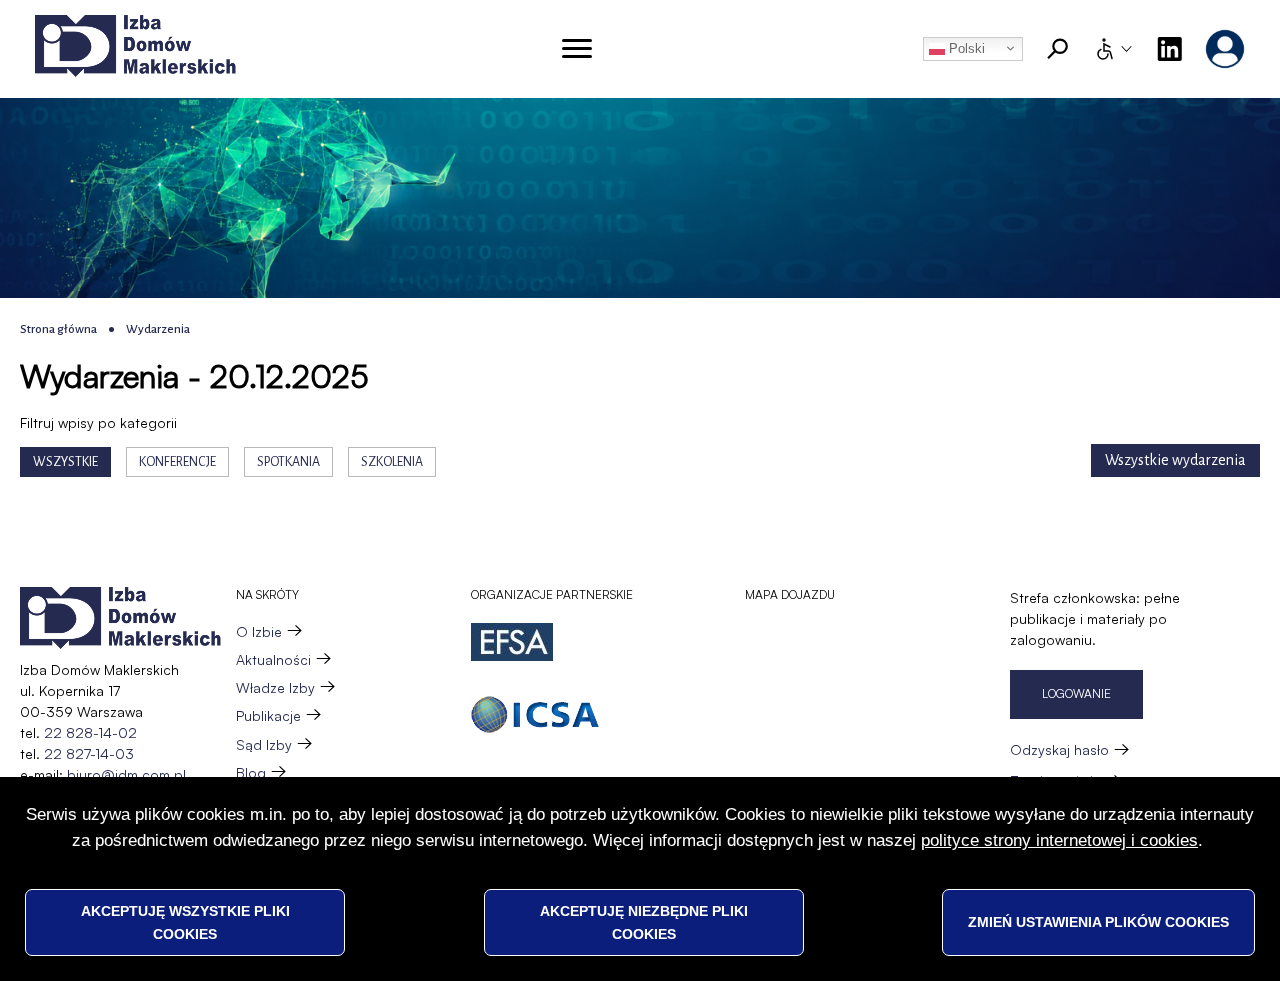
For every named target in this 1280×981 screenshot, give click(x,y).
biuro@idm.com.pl (126, 774)
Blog (251, 772)
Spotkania (288, 462)
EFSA (512, 642)
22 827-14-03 (89, 753)
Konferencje (177, 462)
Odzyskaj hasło (1059, 749)
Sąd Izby (264, 744)
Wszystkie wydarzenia (1175, 460)
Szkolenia (392, 462)
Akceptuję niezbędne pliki (644, 922)
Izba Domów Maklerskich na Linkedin (1169, 49)
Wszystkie (65, 462)
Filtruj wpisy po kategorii (98, 422)
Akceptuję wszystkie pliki (185, 922)
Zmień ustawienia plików (1098, 922)
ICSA (535, 714)
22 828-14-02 (90, 732)
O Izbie (259, 631)
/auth (1225, 49)
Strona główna (58, 329)
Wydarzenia (158, 329)
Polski (965, 48)
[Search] (1058, 49)
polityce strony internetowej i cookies (1059, 840)
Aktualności (273, 659)
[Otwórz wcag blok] (1113, 49)
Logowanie (1076, 693)
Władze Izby (275, 687)
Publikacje (268, 715)
